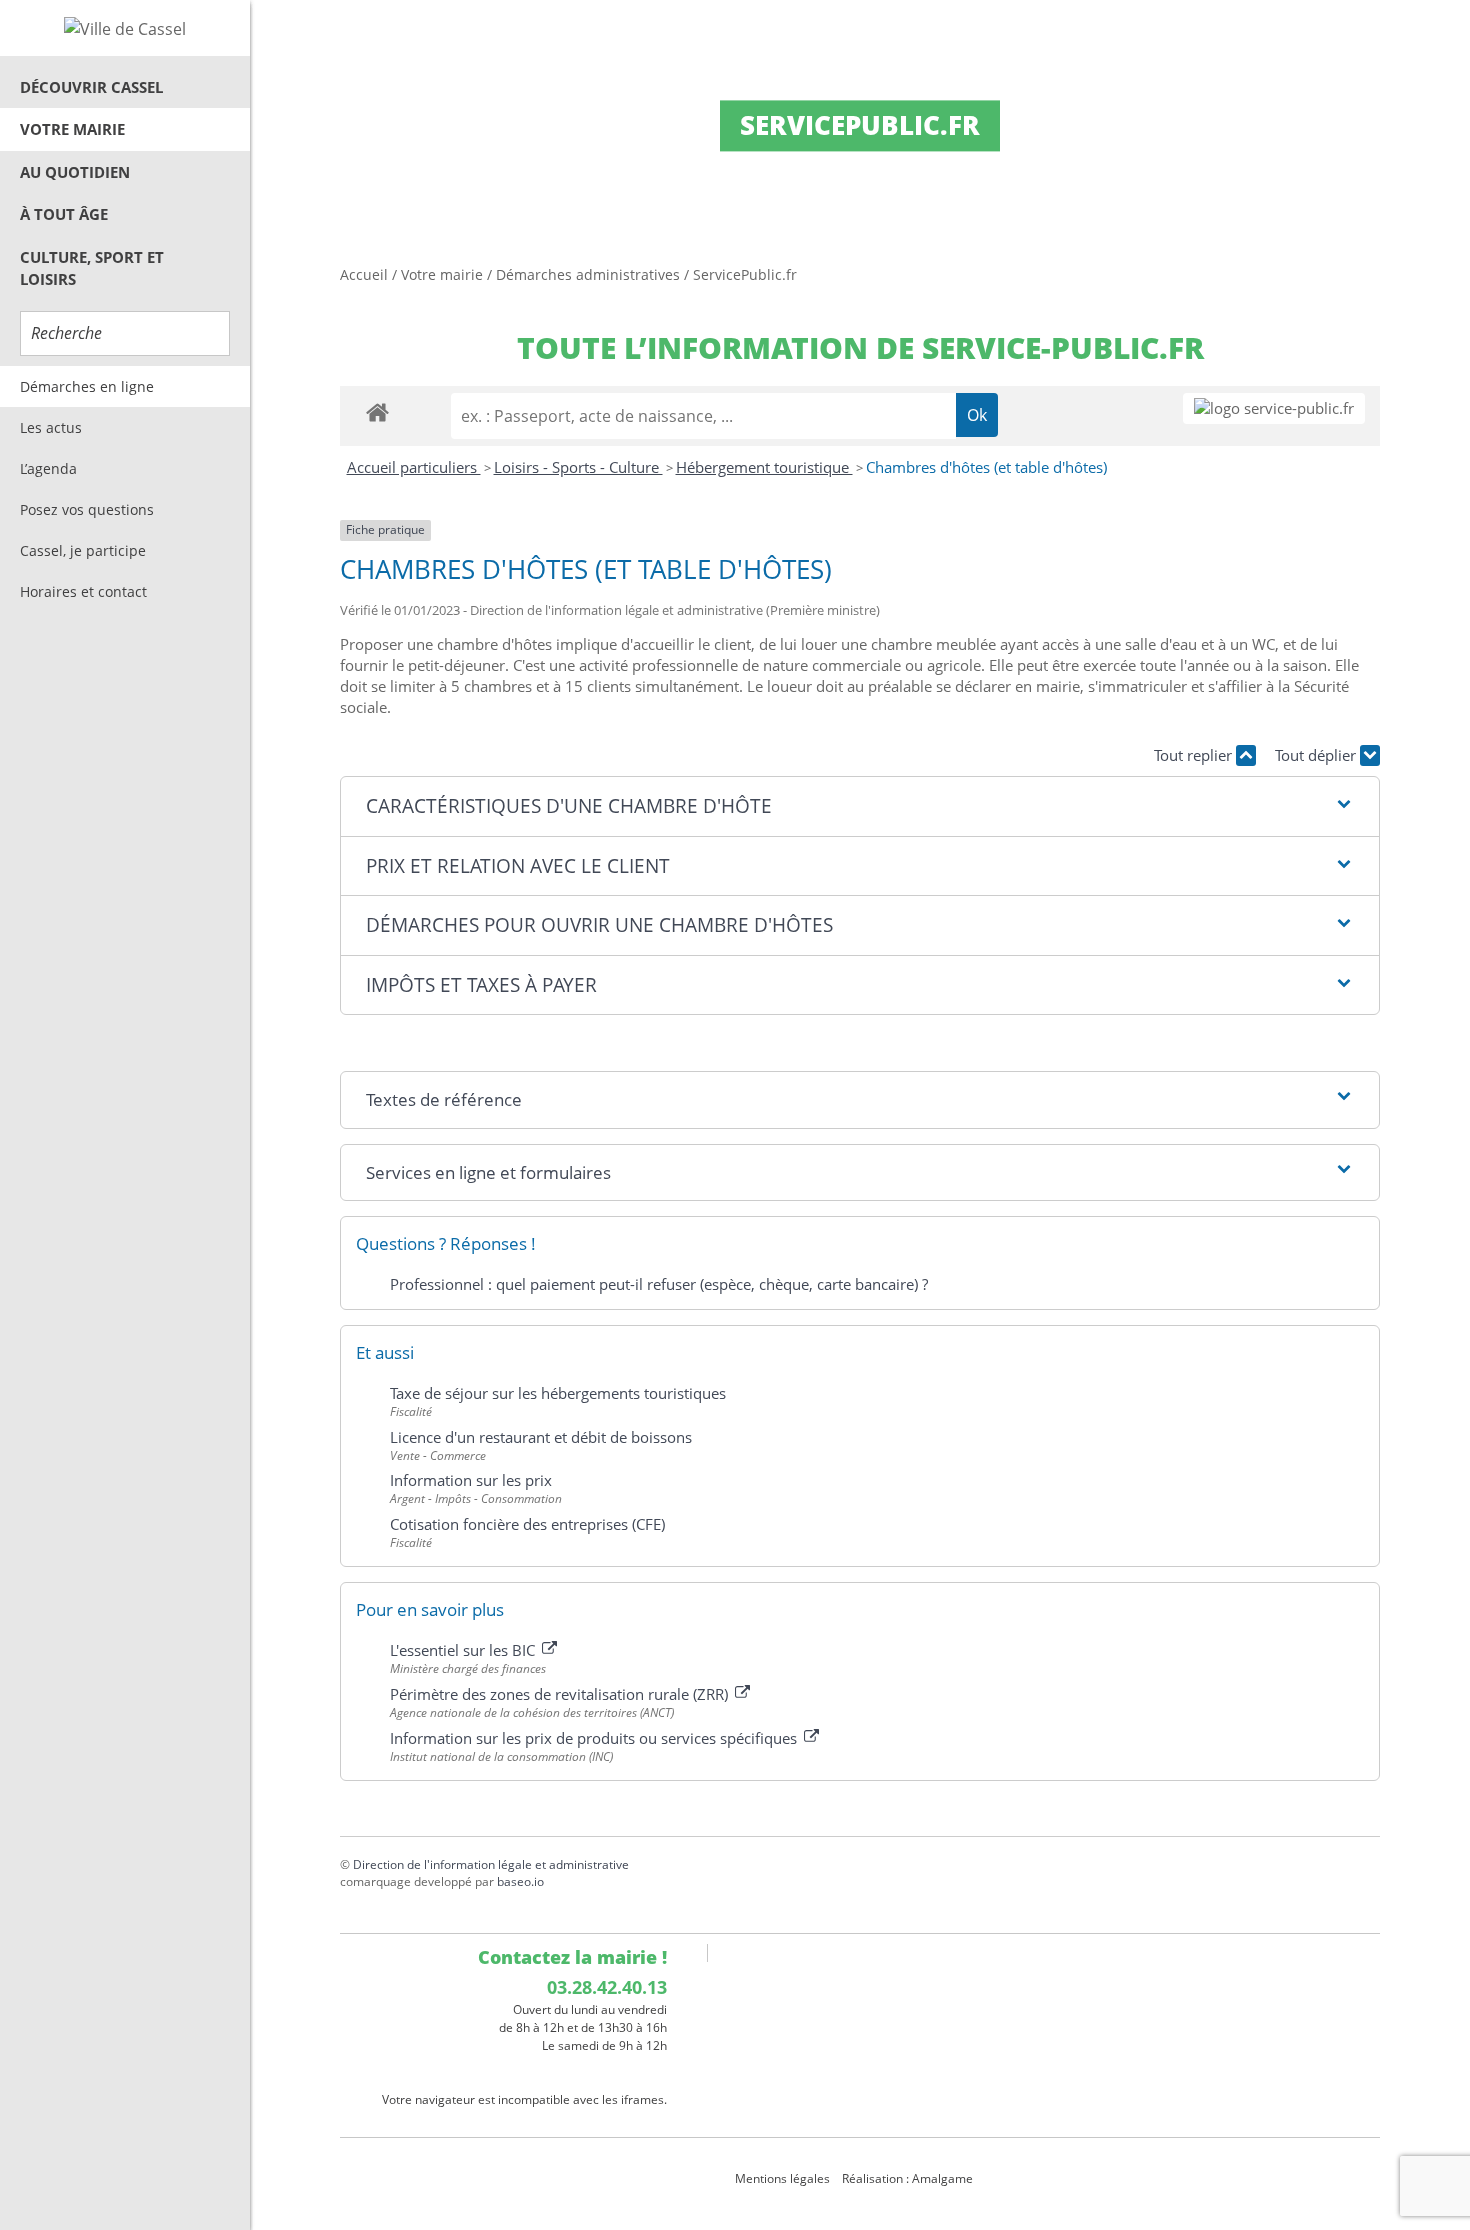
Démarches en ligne (87, 386)
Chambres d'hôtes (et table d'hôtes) (986, 467)
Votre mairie (72, 129)
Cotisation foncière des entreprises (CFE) (527, 1524)
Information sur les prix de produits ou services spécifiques (595, 1738)
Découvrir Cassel (91, 87)
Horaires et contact (83, 591)
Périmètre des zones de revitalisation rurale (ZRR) (561, 1694)
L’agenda (48, 468)
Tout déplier (1317, 755)
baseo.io (520, 1881)
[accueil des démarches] (377, 411)
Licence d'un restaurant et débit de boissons (541, 1437)
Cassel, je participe (83, 550)
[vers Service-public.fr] (1274, 408)
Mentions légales (782, 2178)
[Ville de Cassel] (125, 28)
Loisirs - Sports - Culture (578, 467)
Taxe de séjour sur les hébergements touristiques (558, 1393)
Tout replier (1195, 755)
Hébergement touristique (764, 467)
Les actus (51, 427)
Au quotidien (75, 172)
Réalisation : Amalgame (909, 2178)
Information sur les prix (471, 1480)
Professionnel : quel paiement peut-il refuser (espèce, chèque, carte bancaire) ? (659, 1284)
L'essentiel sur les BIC (464, 1650)
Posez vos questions (87, 509)
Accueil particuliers (414, 467)
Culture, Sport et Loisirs (92, 268)
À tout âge (64, 214)
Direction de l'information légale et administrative (491, 1864)
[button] (859, 806)
